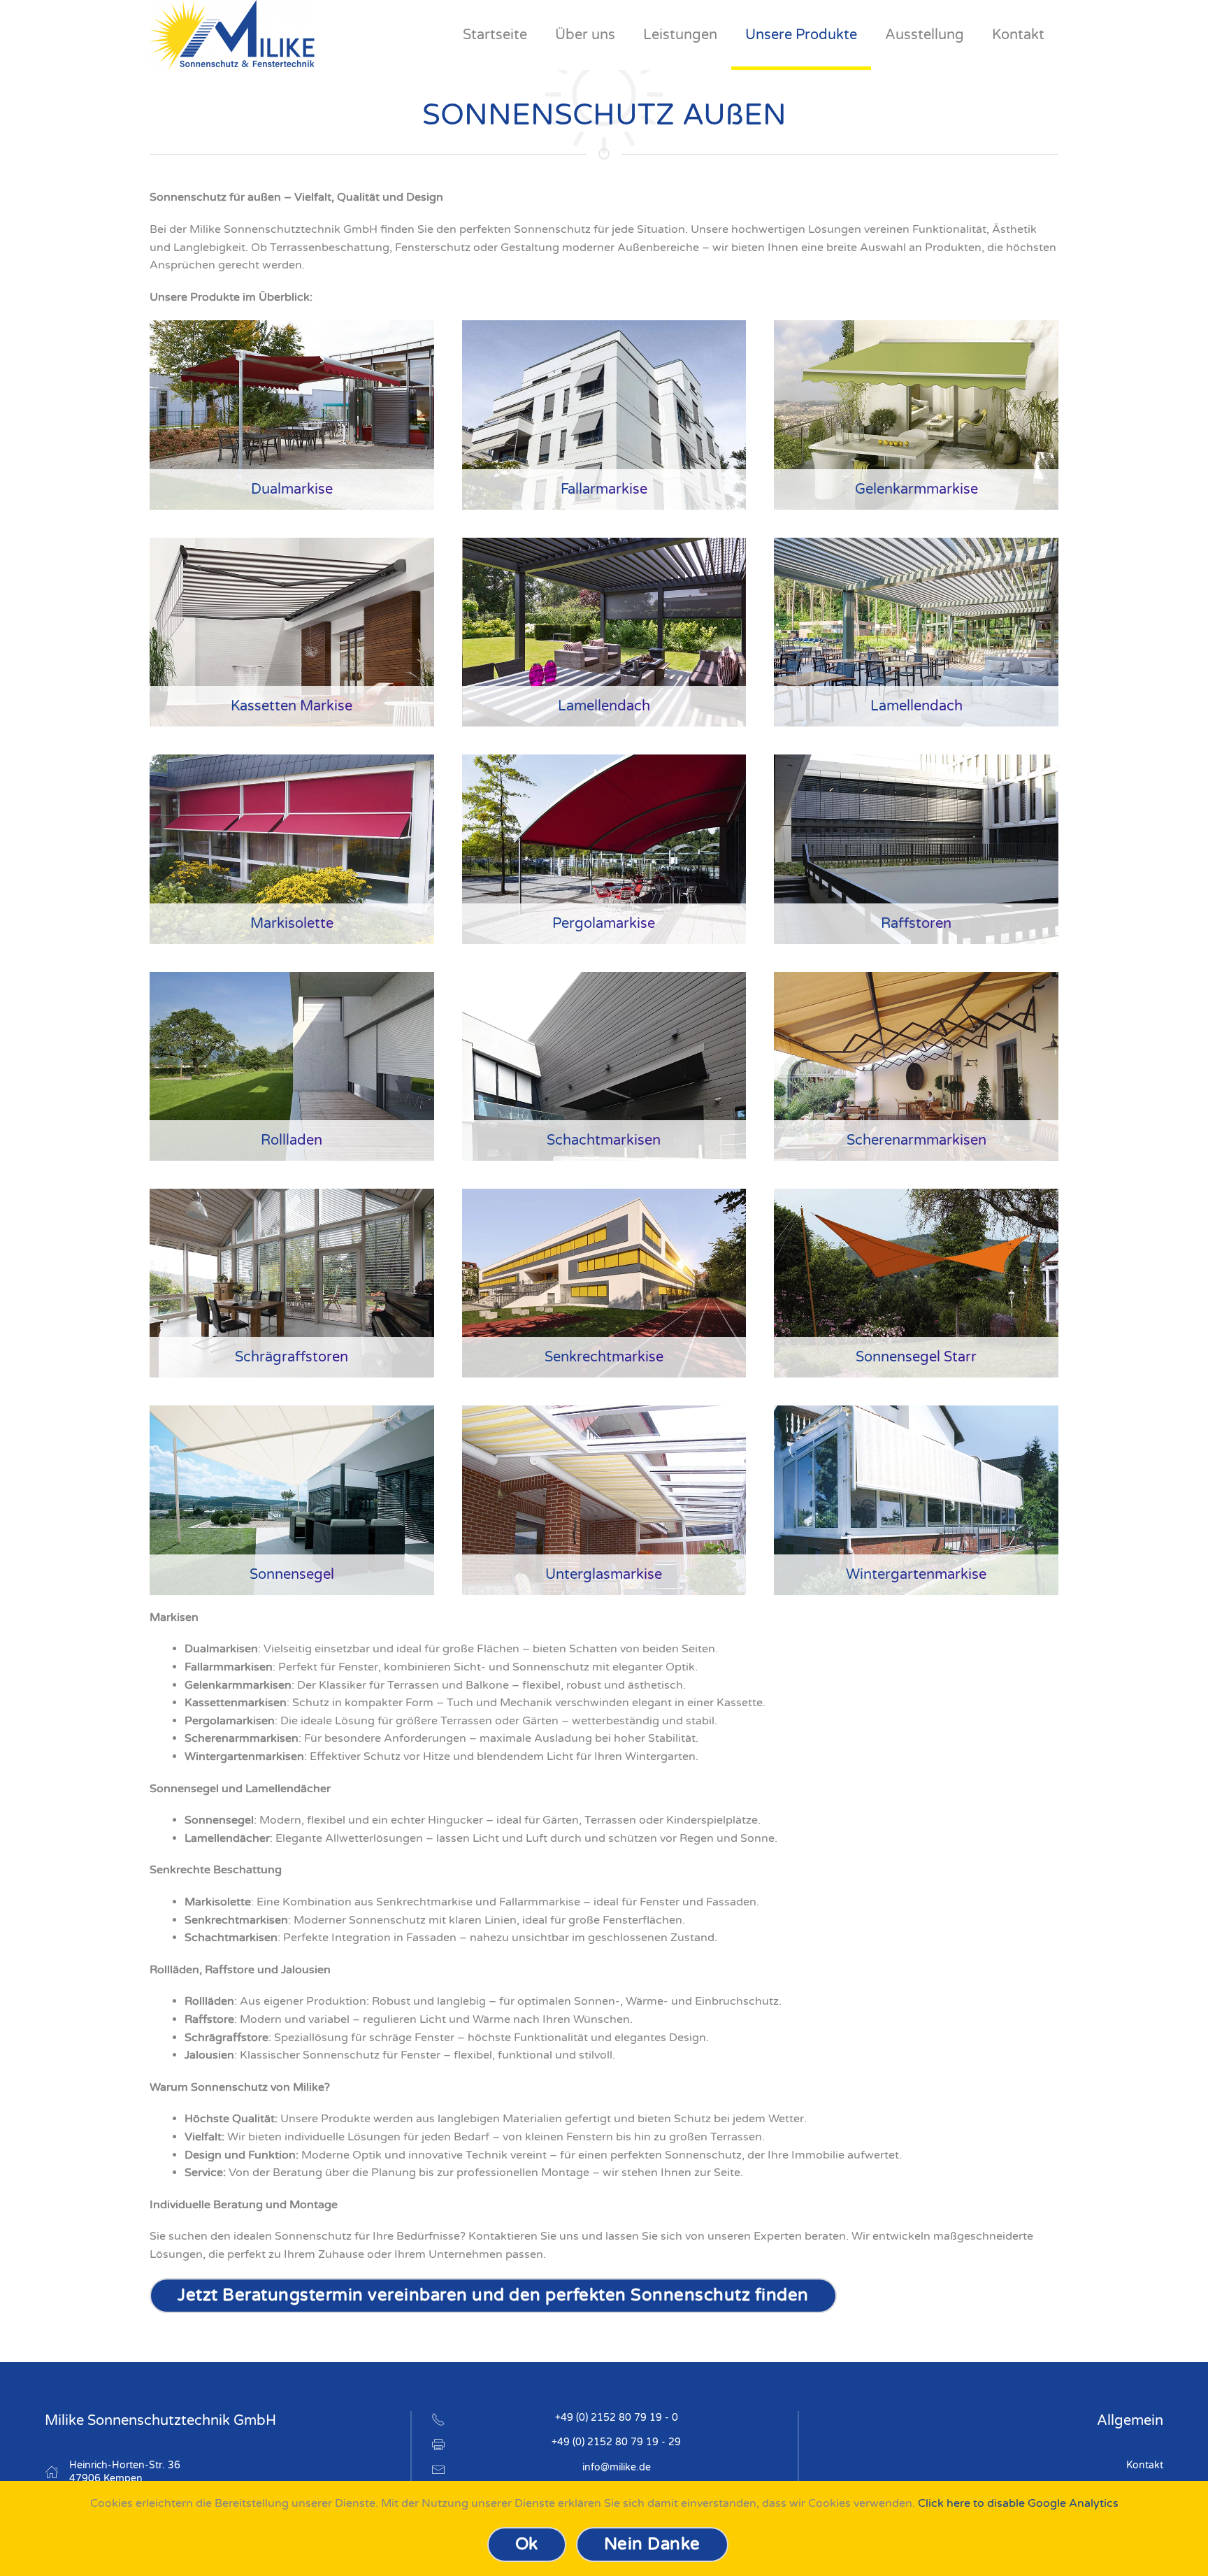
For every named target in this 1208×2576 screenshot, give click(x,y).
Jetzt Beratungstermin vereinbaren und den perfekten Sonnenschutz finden (493, 2295)
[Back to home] (232, 35)
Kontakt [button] (1018, 35)
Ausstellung (925, 35)
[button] (292, 415)
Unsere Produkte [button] (801, 35)
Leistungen (680, 35)
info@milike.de (617, 2467)
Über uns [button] (585, 35)
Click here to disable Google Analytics (1018, 2503)
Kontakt (1145, 2465)
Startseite (495, 35)
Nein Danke (652, 2544)
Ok (527, 2544)
